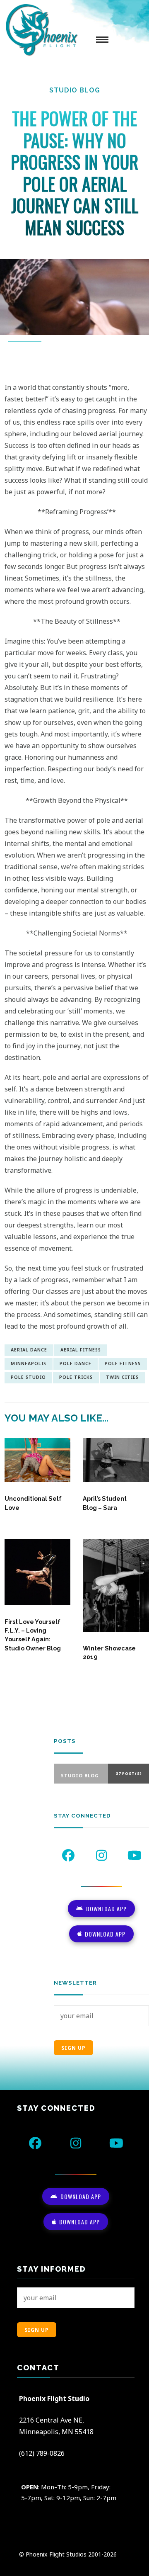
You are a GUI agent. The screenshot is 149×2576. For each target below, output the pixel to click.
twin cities (122, 1377)
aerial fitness (81, 1350)
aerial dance (29, 1350)
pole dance (76, 1363)
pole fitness (123, 1363)
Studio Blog (75, 90)
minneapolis (29, 1363)
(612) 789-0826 (42, 2453)
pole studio (28, 1377)
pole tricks (76, 1377)
